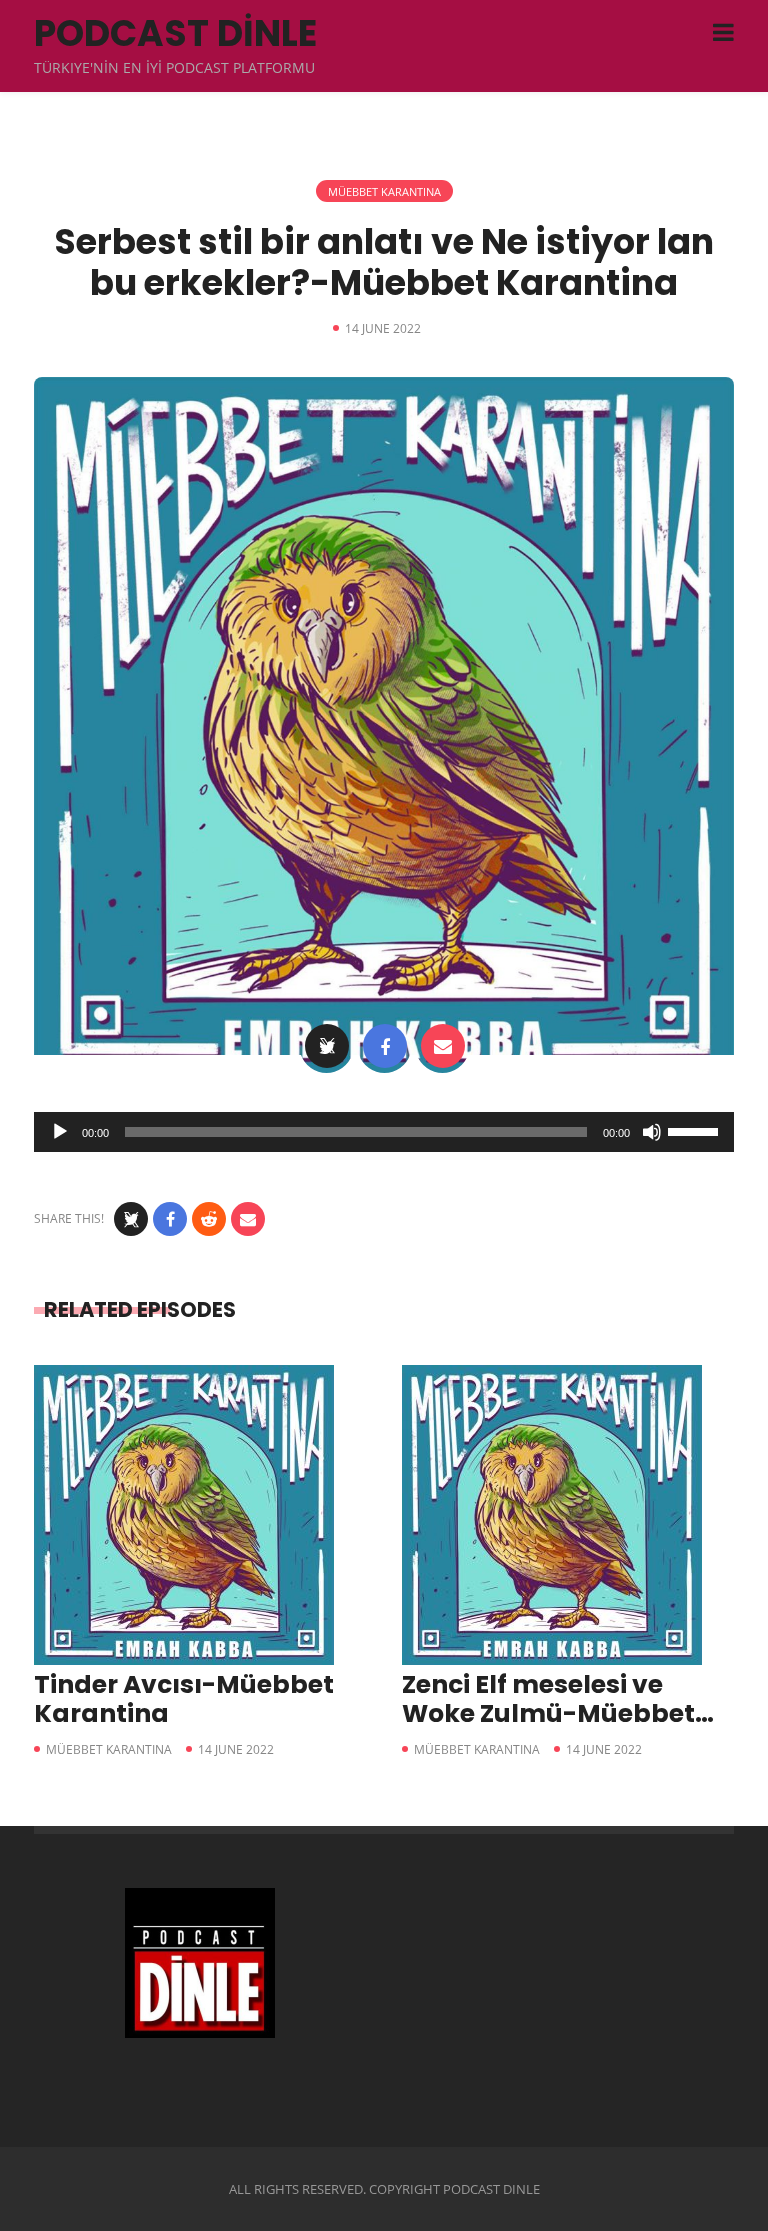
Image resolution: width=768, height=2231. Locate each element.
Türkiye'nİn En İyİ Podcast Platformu (174, 67)
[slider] (696, 1130)
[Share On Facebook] (385, 1046)
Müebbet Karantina (384, 191)
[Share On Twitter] (327, 1046)
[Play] (60, 1132)
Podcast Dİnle (175, 33)
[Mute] (652, 1132)
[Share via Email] (443, 1046)
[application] (384, 1132)
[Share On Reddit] (209, 1219)
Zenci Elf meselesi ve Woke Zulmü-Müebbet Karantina (548, 1713)
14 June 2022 (236, 1749)
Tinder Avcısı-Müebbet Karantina (184, 1699)
